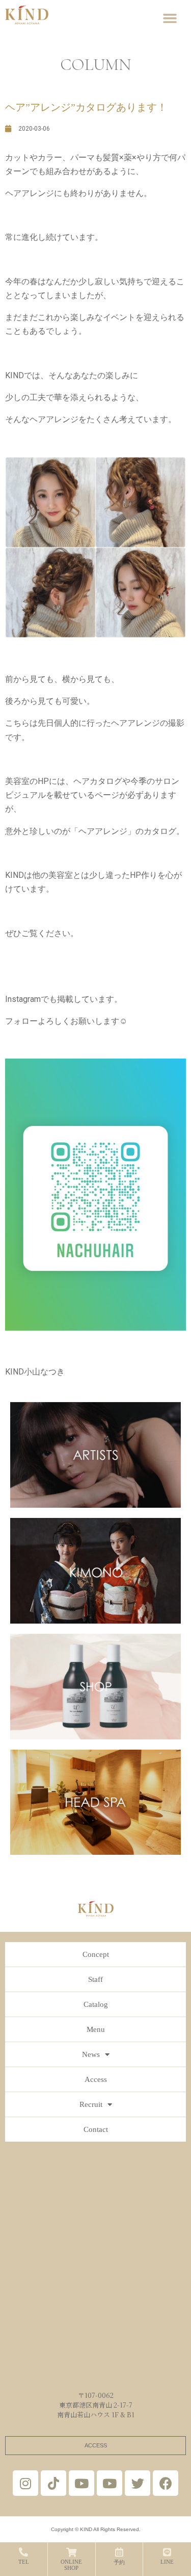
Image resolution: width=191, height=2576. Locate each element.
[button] (170, 18)
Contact (96, 2129)
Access (96, 2079)
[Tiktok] (53, 2483)
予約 (119, 2562)
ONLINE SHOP (71, 2565)
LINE (167, 2562)
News (91, 2054)
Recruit (91, 2104)
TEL (24, 2562)
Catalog (96, 2004)
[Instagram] (25, 2483)
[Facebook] (166, 2483)
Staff (95, 1979)
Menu (96, 2029)
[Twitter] (138, 2483)
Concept (96, 1954)
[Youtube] (81, 2483)
